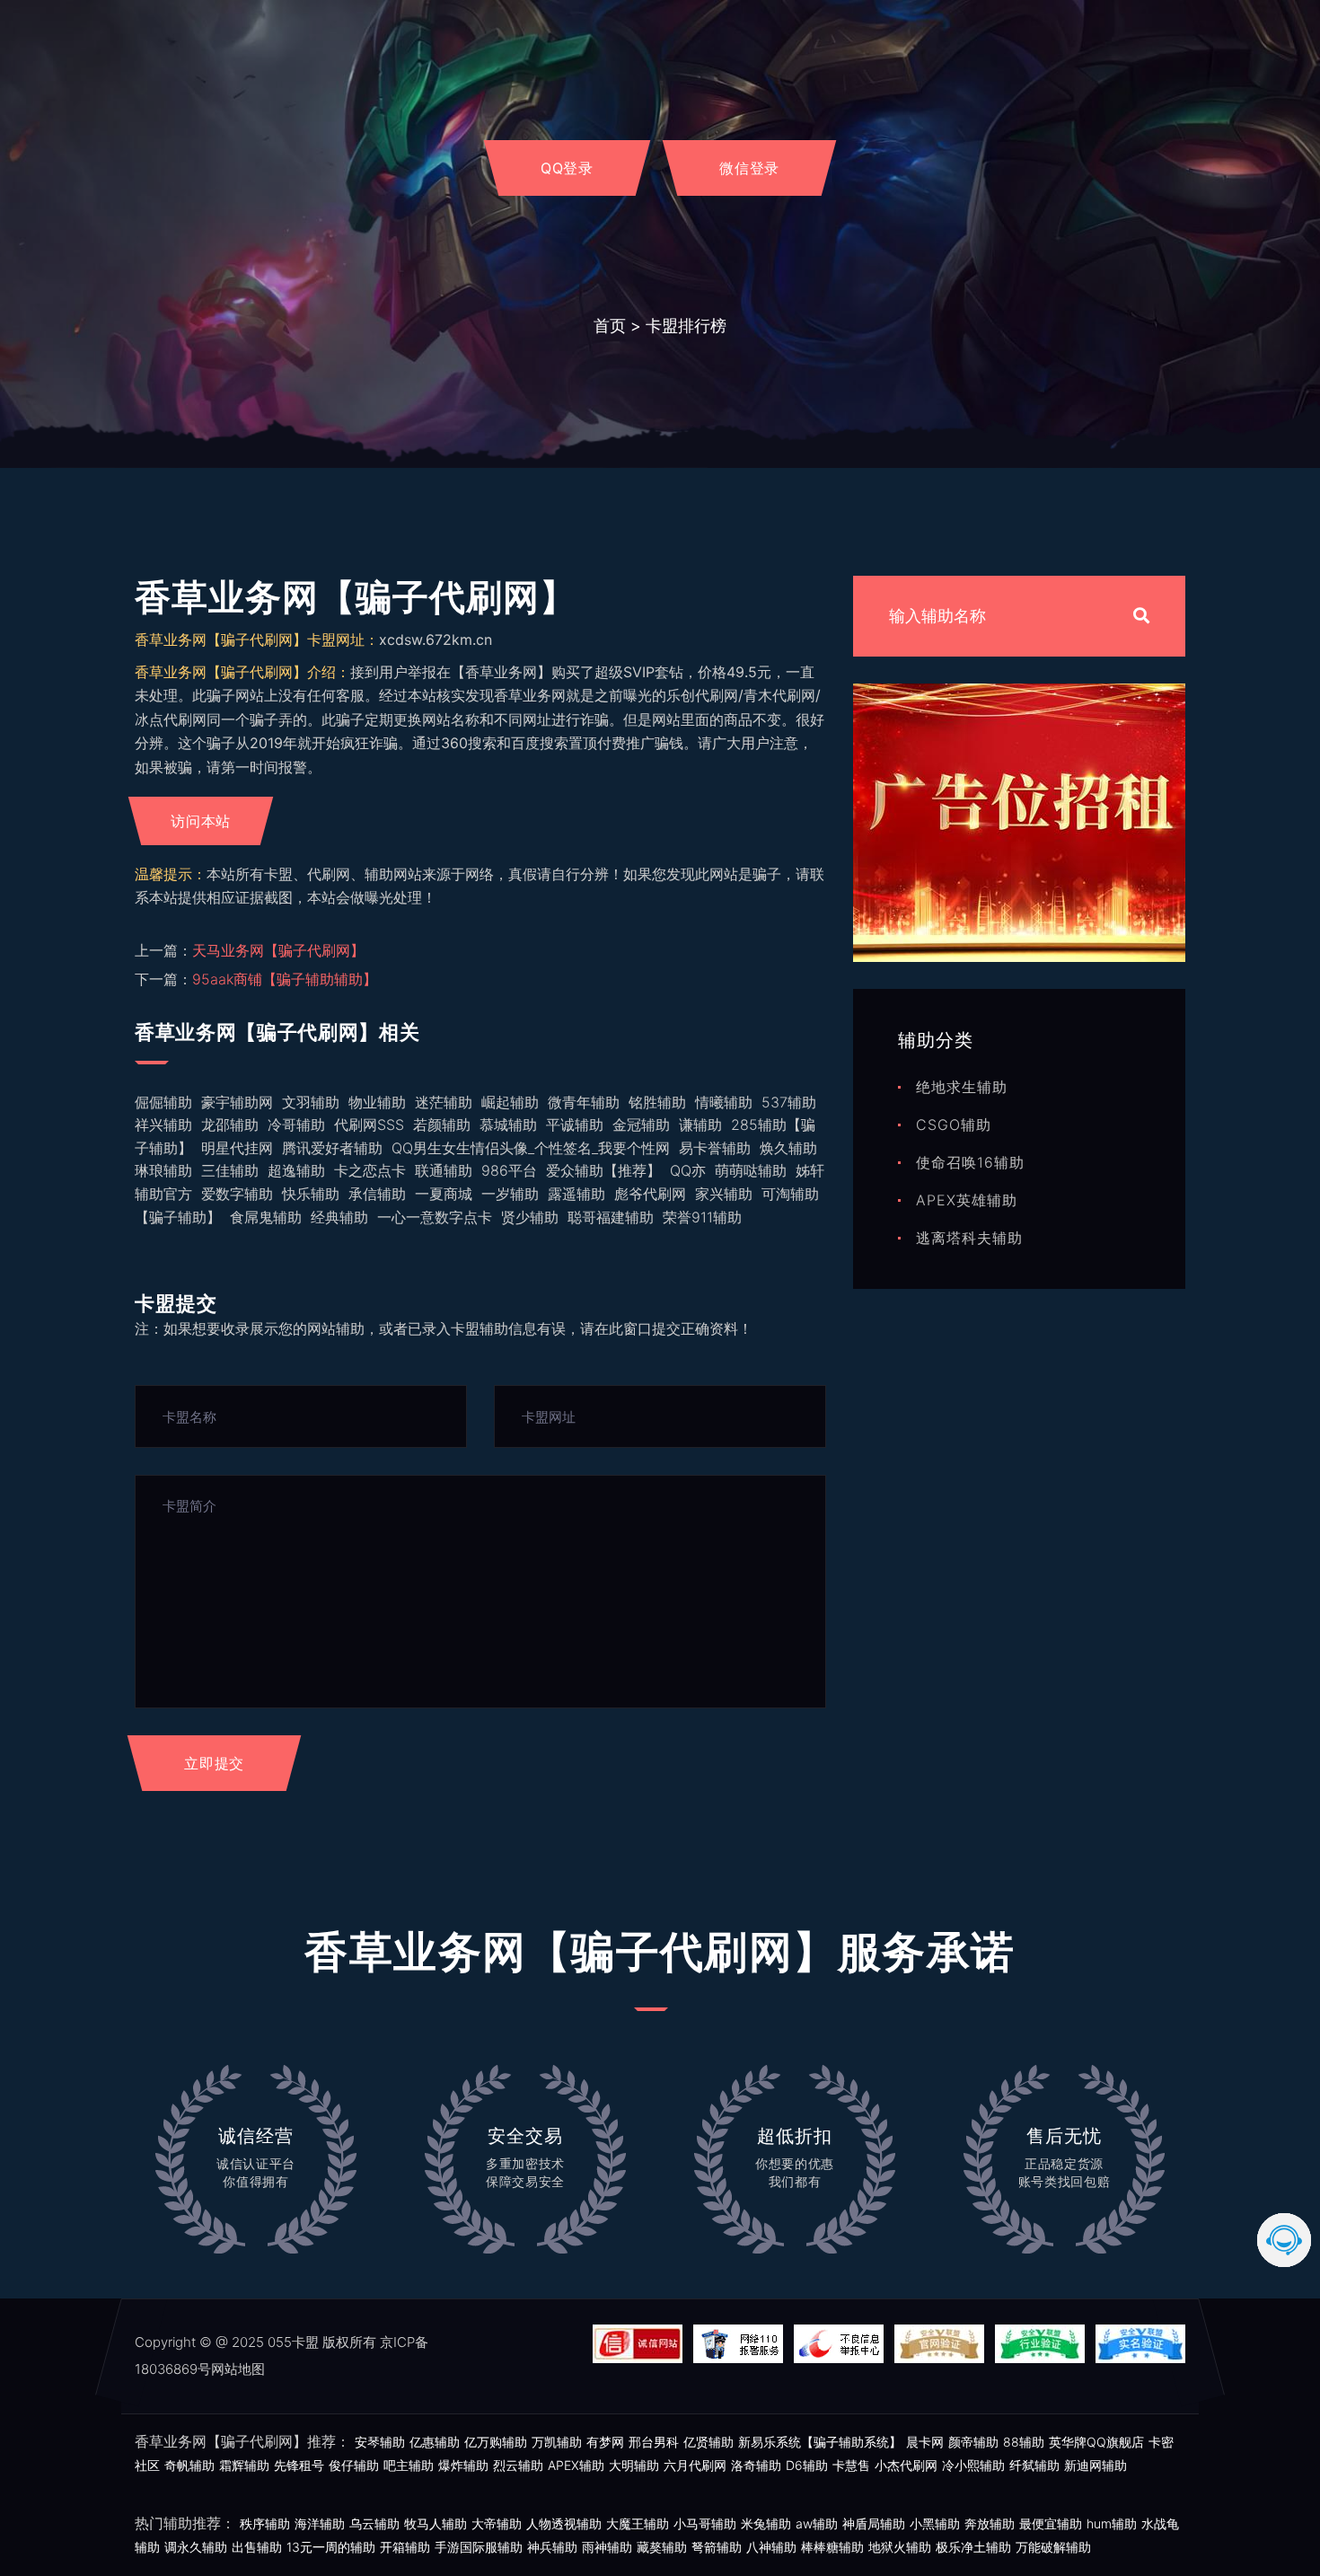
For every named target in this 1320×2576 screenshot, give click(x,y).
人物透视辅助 (564, 2523)
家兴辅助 (724, 1194)
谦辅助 (700, 1125)
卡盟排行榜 (686, 326)
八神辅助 (771, 2547)
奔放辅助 (990, 2523)
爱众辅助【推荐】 (603, 1170)
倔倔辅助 (163, 1102)
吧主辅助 (409, 2465)
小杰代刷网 (906, 2465)
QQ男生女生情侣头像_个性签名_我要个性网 (531, 1148)
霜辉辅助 (244, 2465)
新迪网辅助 (1096, 2465)
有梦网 (605, 2442)
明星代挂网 (237, 1148)
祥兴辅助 (163, 1125)
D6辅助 (807, 2465)
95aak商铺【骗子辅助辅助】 (285, 979)
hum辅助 (1112, 2523)
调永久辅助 (196, 2547)
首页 (610, 326)
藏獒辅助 (662, 2547)
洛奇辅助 (756, 2465)
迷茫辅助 (444, 1102)
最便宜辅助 (1051, 2523)
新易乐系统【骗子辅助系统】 (820, 2442)
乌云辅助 (374, 2523)
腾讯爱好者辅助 (332, 1148)
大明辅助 (634, 2465)
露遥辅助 (576, 1194)
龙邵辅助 (230, 1125)
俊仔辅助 (354, 2465)
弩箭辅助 (717, 2547)
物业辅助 (377, 1102)
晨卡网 (925, 2442)
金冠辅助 (641, 1125)
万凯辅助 (557, 2442)
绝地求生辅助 (962, 1087)
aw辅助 (817, 2523)
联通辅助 (444, 1170)
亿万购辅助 (496, 2442)
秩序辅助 (265, 2523)
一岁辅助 (510, 1194)
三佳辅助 (230, 1170)
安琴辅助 (380, 2442)
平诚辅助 (575, 1125)
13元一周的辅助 (331, 2547)
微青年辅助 (584, 1102)
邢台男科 (654, 2442)
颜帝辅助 (973, 2442)
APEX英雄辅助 (967, 1200)
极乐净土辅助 (973, 2547)
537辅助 (789, 1102)
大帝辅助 (497, 2523)
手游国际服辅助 (479, 2547)
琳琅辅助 (163, 1170)
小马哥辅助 (705, 2523)
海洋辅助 (320, 2523)
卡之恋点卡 (370, 1170)
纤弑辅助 (1034, 2465)
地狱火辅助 (900, 2547)
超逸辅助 (296, 1170)
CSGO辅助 (954, 1125)
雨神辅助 (607, 2547)
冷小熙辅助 (973, 2465)
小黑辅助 (935, 2523)
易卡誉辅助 (715, 1148)
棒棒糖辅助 (832, 2547)
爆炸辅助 (463, 2465)
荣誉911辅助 (702, 1217)
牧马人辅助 (436, 2523)
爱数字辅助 (237, 1194)
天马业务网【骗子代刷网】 (278, 950)
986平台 (509, 1170)
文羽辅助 (311, 1102)
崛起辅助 (510, 1102)
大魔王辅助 (638, 2523)
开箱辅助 (405, 2547)
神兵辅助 (552, 2547)
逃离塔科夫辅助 (969, 1238)
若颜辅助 (442, 1125)
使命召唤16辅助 (970, 1162)
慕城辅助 (508, 1125)
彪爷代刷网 (650, 1194)
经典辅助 (339, 1217)
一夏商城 (444, 1194)
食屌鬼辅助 (266, 1217)
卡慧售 (851, 2465)
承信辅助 (377, 1194)
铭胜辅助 (657, 1102)
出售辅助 (257, 2547)
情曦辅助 (724, 1102)
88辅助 (1024, 2442)
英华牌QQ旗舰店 (1096, 2442)
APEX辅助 (576, 2465)
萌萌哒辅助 (751, 1170)
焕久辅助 (788, 1148)
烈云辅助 (518, 2465)
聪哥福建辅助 (611, 1217)
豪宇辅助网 (237, 1102)
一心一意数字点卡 (435, 1217)
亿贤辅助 (708, 2442)
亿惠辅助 (435, 2442)
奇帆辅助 (189, 2465)
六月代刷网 (695, 2465)
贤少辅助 (530, 1217)
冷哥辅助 (296, 1125)
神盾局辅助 (874, 2523)
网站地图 (238, 2369)
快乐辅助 (311, 1194)
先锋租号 (299, 2465)
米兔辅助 (766, 2523)
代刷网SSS (369, 1125)
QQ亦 (688, 1170)
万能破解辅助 (1053, 2547)
